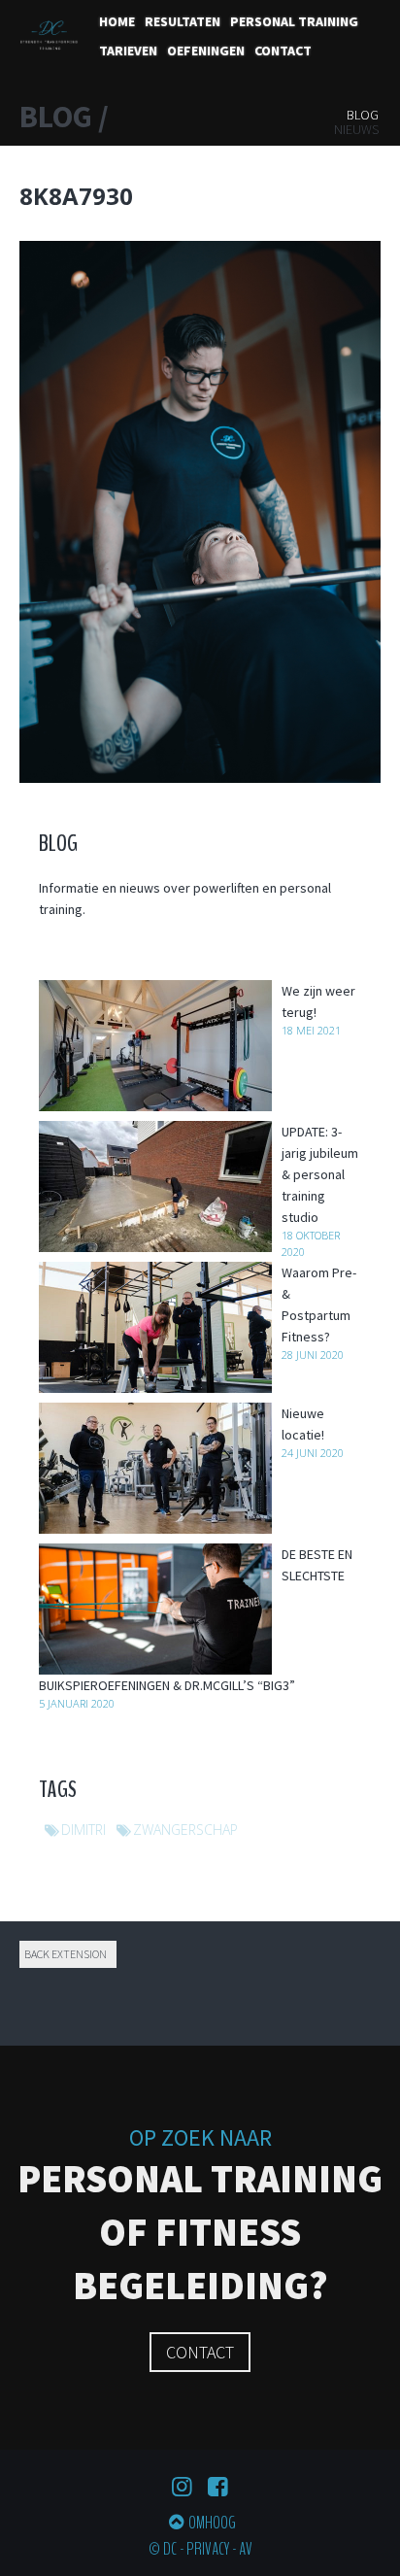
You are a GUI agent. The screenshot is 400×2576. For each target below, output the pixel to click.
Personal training (294, 21)
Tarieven (128, 51)
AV (246, 2549)
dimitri (83, 1830)
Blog (363, 115)
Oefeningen (206, 51)
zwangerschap (185, 1830)
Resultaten (183, 21)
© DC (163, 2549)
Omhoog (212, 2523)
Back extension (66, 1954)
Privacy (208, 2549)
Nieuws (356, 129)
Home (117, 21)
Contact (283, 51)
